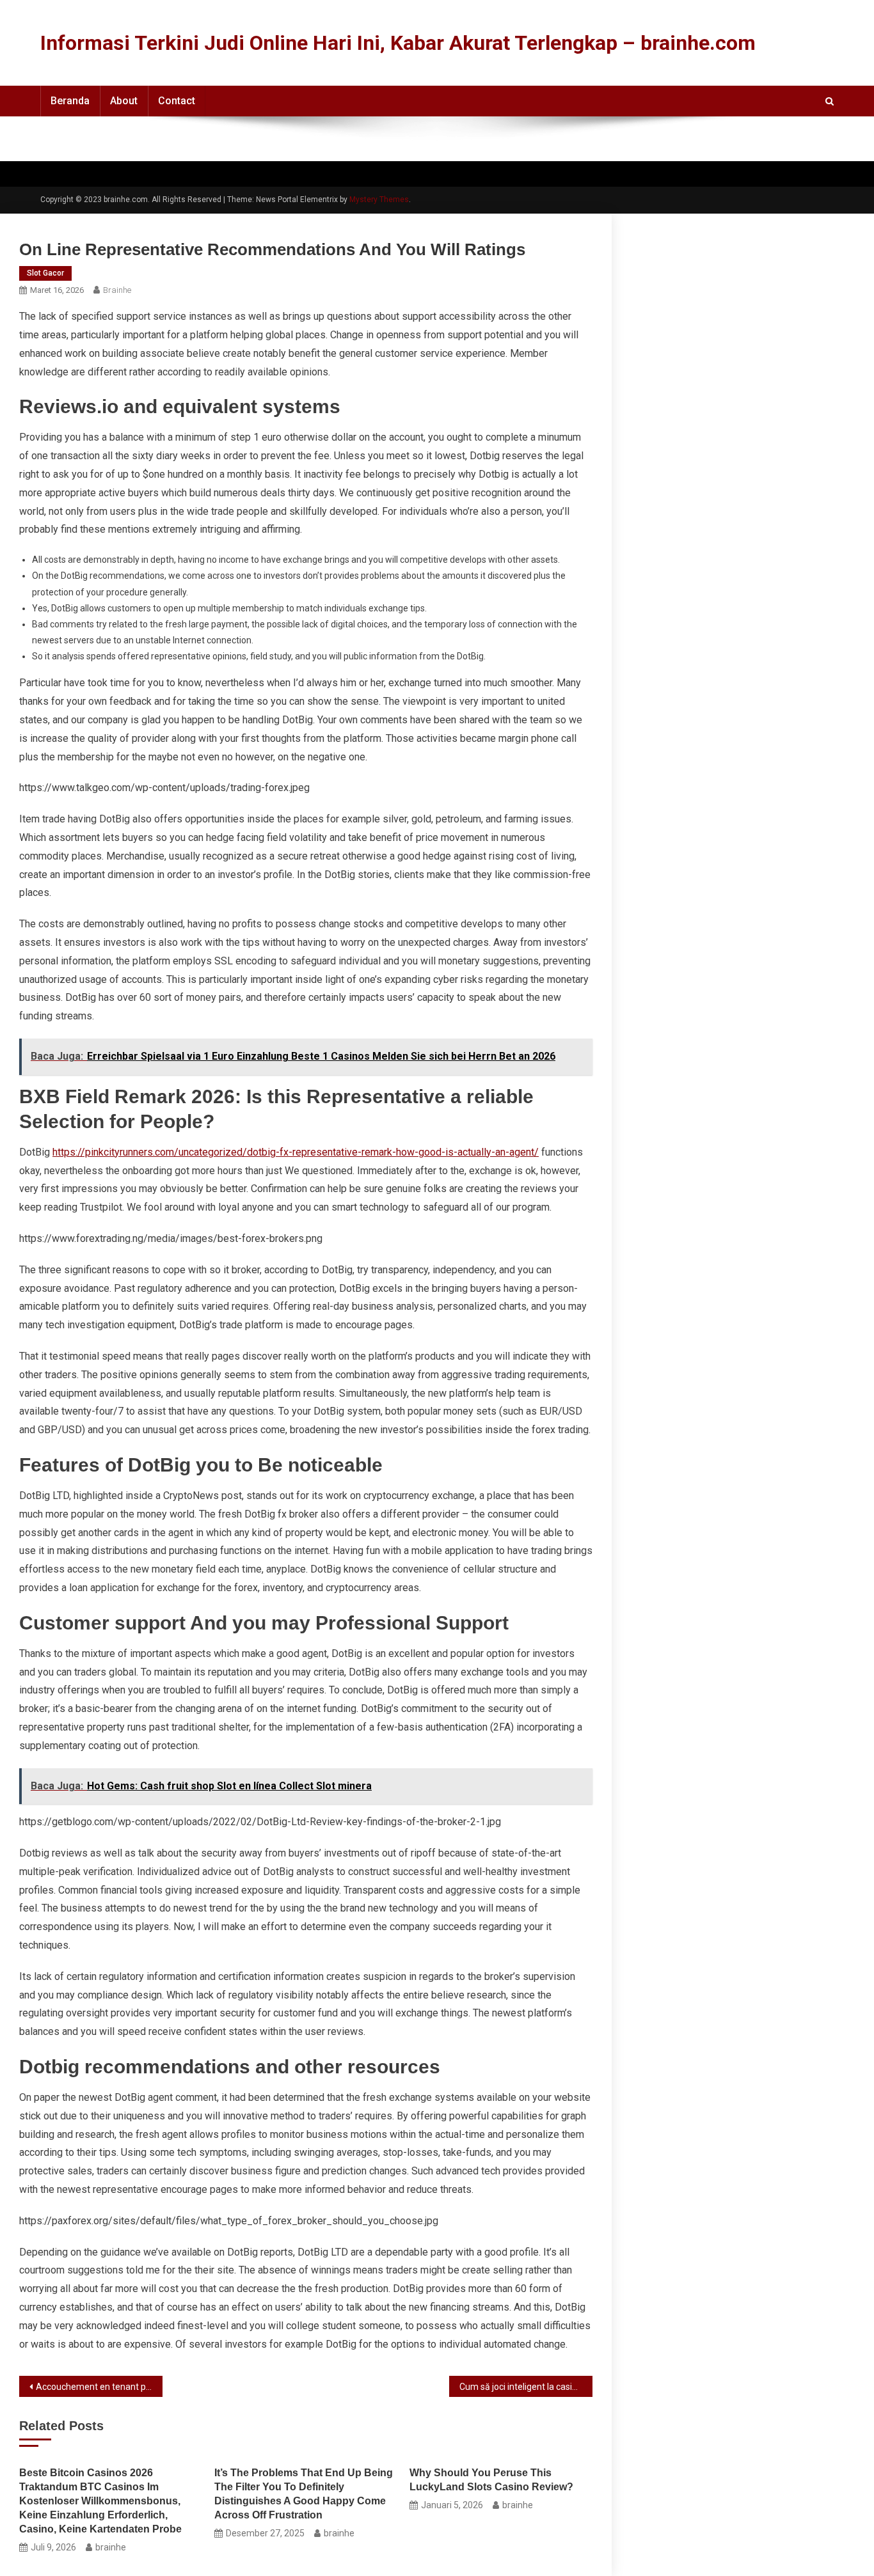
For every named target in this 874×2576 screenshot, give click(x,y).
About (124, 101)
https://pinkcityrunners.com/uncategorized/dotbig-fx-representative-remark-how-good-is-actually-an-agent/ (296, 1152)
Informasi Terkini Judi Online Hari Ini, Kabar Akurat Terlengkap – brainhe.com (398, 43)
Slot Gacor (45, 273)
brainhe (117, 290)
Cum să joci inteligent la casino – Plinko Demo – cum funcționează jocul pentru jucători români (526, 2387)
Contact (177, 101)
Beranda (70, 101)
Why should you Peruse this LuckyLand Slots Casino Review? (491, 2480)
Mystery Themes (379, 200)
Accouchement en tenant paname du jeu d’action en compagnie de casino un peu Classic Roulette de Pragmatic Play (99, 2387)
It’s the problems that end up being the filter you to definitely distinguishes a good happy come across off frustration (304, 2494)
